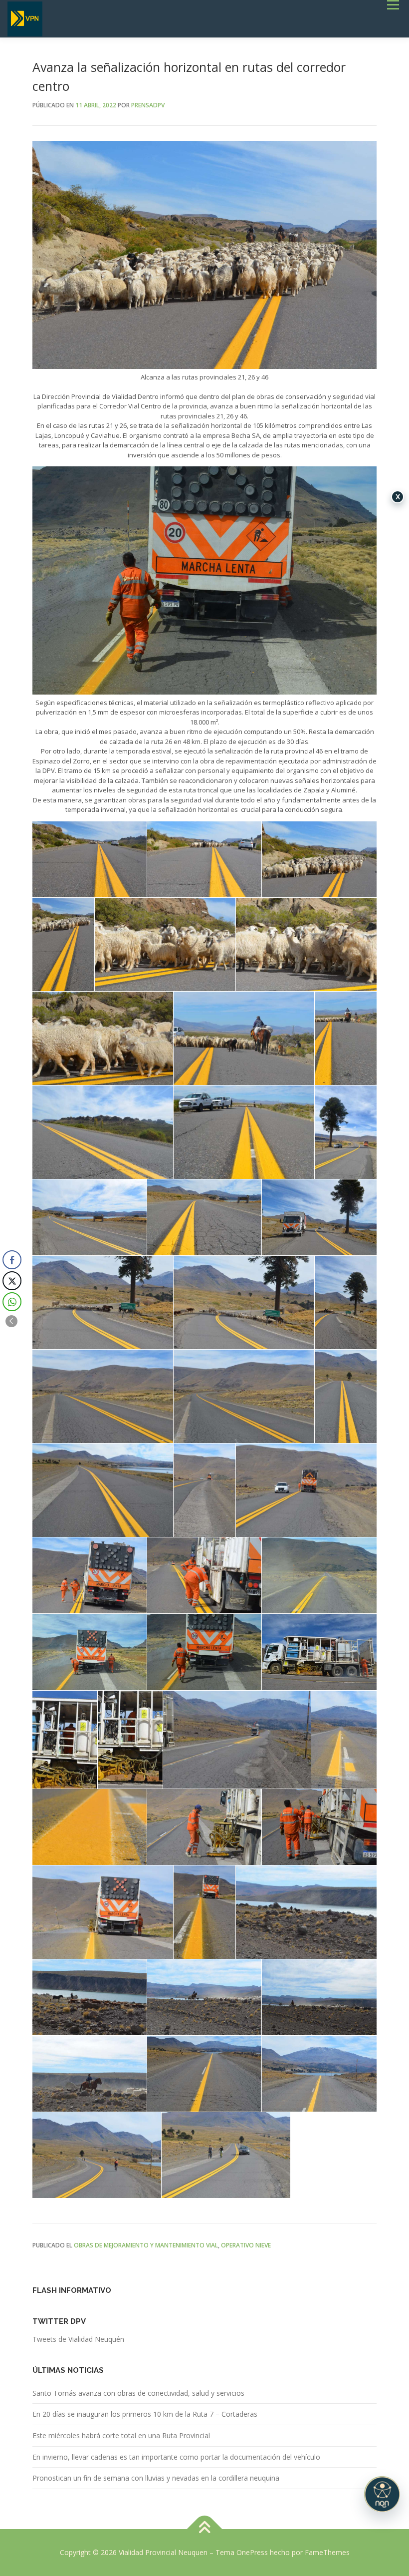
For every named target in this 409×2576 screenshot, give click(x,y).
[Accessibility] (382, 2494)
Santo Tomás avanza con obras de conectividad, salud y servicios (138, 2393)
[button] (11, 1321)
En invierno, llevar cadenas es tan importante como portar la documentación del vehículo (176, 2457)
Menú (393, 4)
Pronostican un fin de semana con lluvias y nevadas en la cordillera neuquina (156, 2478)
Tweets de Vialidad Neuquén (78, 2339)
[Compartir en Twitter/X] (12, 1281)
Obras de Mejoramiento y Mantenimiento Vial (146, 2245)
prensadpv (148, 105)
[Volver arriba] (205, 2529)
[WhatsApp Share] (12, 1302)
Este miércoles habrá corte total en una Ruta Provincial (121, 2435)
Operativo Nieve (246, 2245)
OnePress (252, 2552)
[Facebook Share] (12, 1260)
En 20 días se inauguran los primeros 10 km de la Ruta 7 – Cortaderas (145, 2414)
